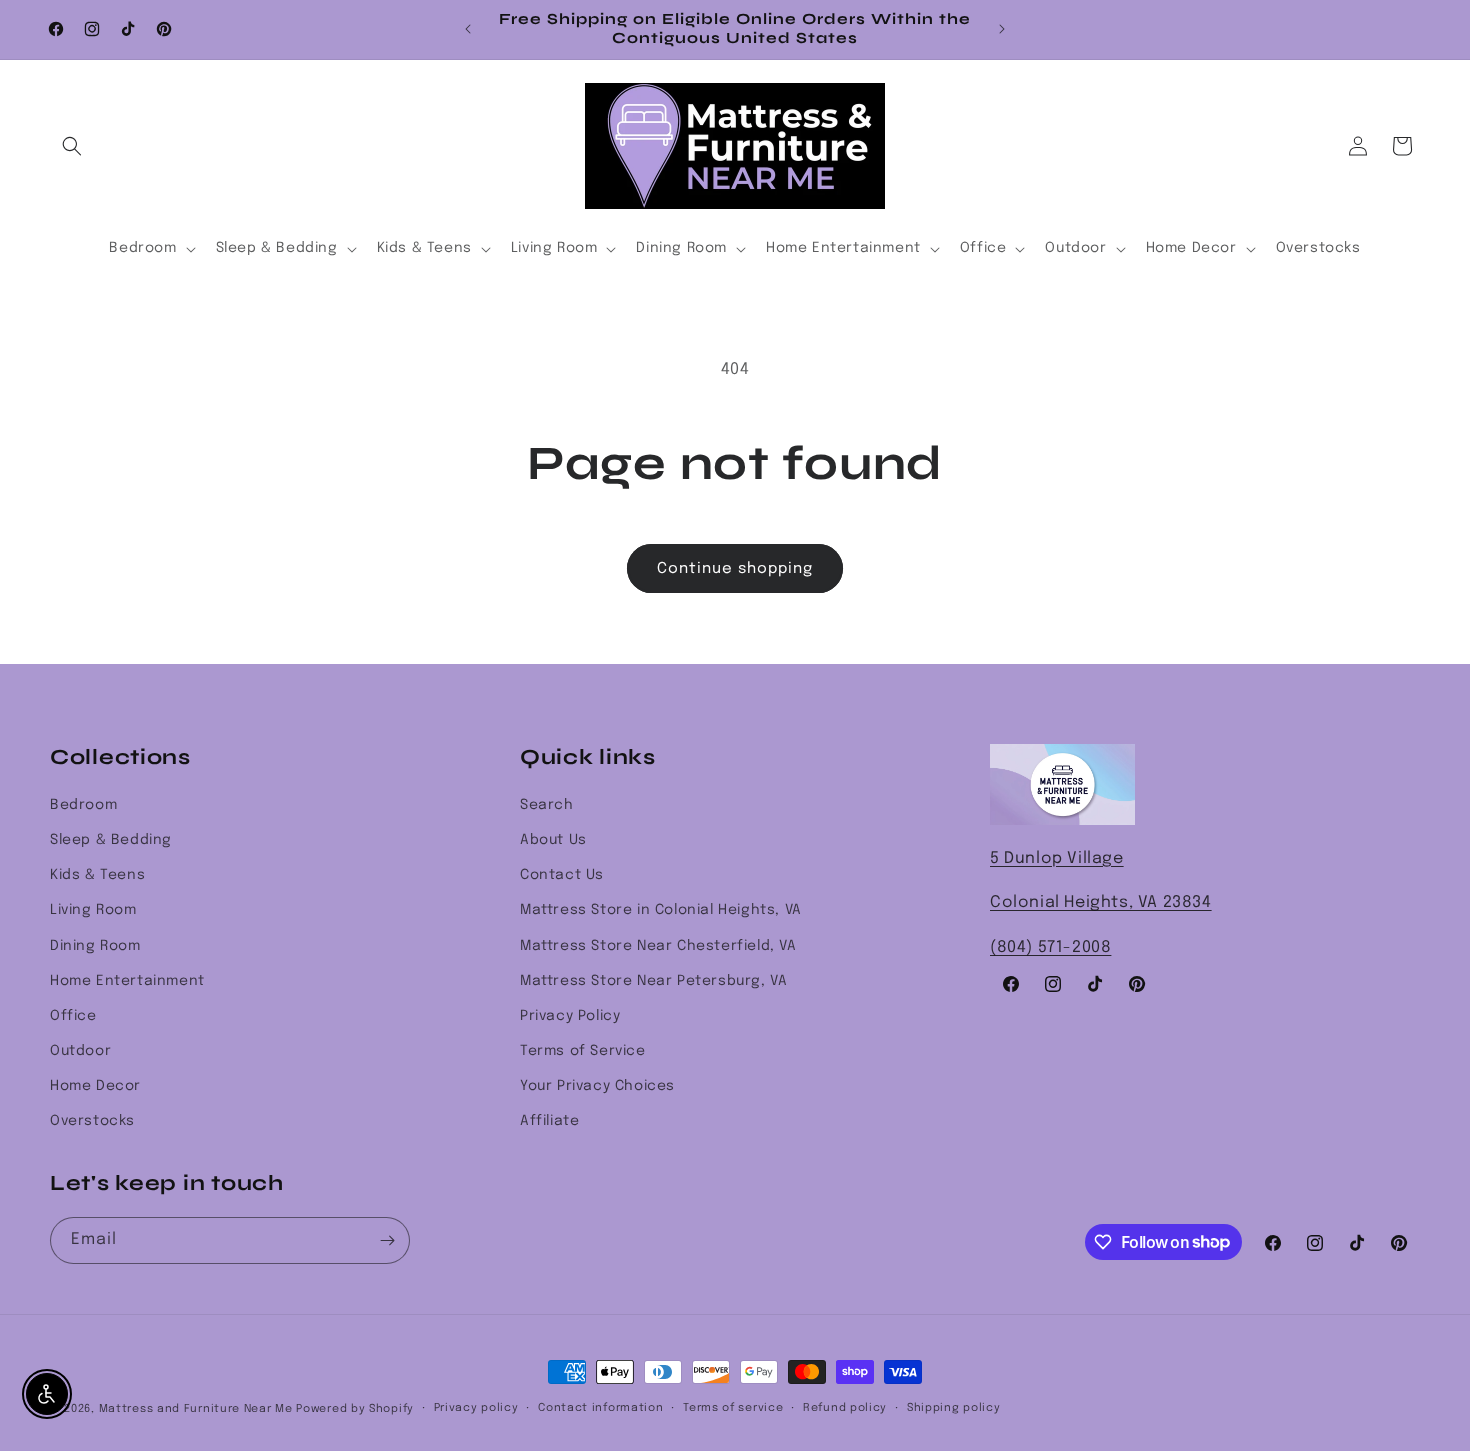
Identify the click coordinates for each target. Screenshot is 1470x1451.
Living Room (93, 910)
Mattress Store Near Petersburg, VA (653, 981)
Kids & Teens (97, 875)
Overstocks (92, 1121)
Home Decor (95, 1086)
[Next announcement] (1002, 29)
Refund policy (845, 1408)
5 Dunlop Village (1057, 858)
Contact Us (562, 875)
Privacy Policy (570, 1016)
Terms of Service (583, 1051)
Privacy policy (476, 1408)
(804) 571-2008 (1050, 947)
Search (547, 805)
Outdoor (80, 1051)
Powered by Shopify (355, 1409)
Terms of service (733, 1408)
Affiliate (549, 1121)
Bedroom (83, 805)
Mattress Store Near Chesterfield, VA (658, 946)
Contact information (600, 1408)
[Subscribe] (387, 1240)
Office (73, 1016)
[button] (72, 146)
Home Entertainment (127, 981)
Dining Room (95, 946)
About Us (553, 840)
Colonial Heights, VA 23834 (1101, 902)
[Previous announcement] (468, 29)
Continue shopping (735, 569)
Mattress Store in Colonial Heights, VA (661, 910)
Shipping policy (954, 1408)
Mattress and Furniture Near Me (196, 1409)
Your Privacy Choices (597, 1086)
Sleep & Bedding (111, 840)
